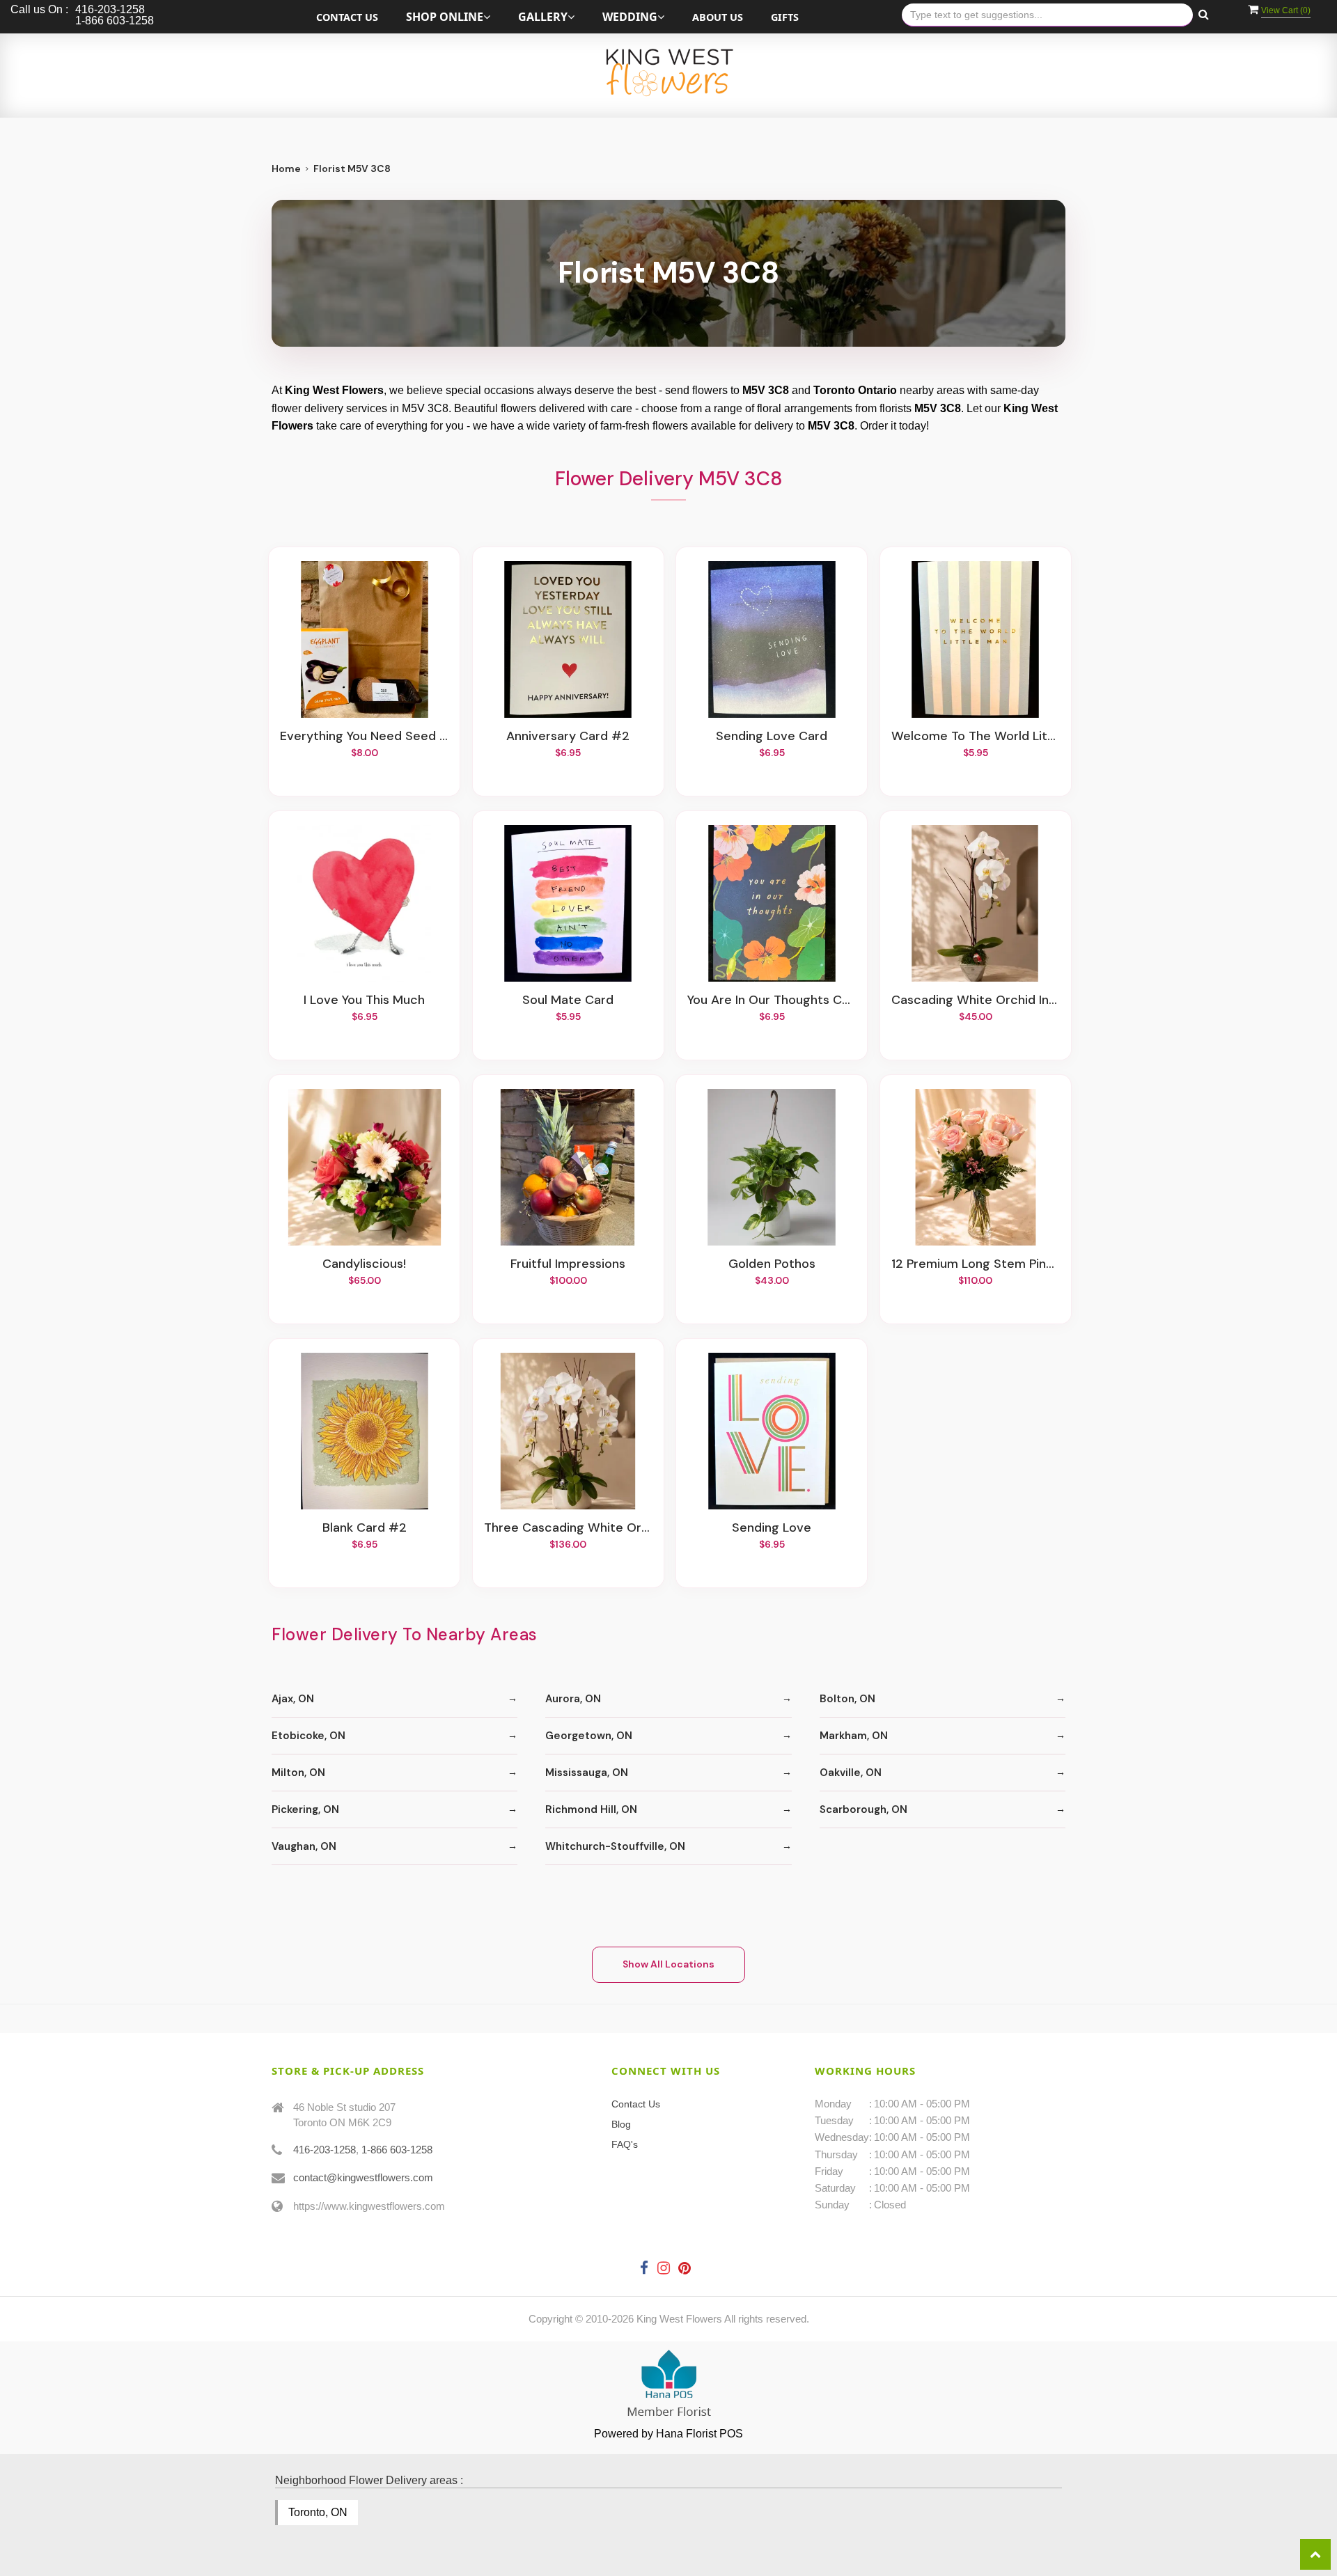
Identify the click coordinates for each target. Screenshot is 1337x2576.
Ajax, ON (293, 1699)
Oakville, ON (851, 1773)
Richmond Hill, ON (591, 1809)
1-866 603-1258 (397, 2150)
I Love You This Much (364, 1000)
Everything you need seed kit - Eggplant (364, 737)
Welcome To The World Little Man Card (976, 737)
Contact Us (347, 17)
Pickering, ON (305, 1809)
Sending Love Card (772, 737)
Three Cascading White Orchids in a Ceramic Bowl (568, 1528)
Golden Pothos (772, 1264)
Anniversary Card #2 (568, 737)
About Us (718, 17)
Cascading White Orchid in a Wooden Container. (976, 1000)
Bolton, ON (847, 1699)
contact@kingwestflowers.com (363, 2177)
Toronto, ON (318, 2512)
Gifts (785, 17)
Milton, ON (298, 1773)
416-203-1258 (325, 2150)
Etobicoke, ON (308, 1736)
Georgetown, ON (589, 1736)
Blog (621, 2124)
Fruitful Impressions (568, 1264)
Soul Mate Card (568, 1000)
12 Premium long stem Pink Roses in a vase (976, 1264)
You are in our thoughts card (772, 1000)
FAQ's (625, 2144)
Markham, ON (854, 1736)
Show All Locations (668, 1964)
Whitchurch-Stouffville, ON (615, 1846)
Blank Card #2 (365, 1528)
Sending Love (772, 1528)
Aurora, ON (573, 1699)
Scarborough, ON (863, 1809)
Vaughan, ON (304, 1846)
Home (286, 168)
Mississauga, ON (587, 1773)
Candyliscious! (364, 1264)
